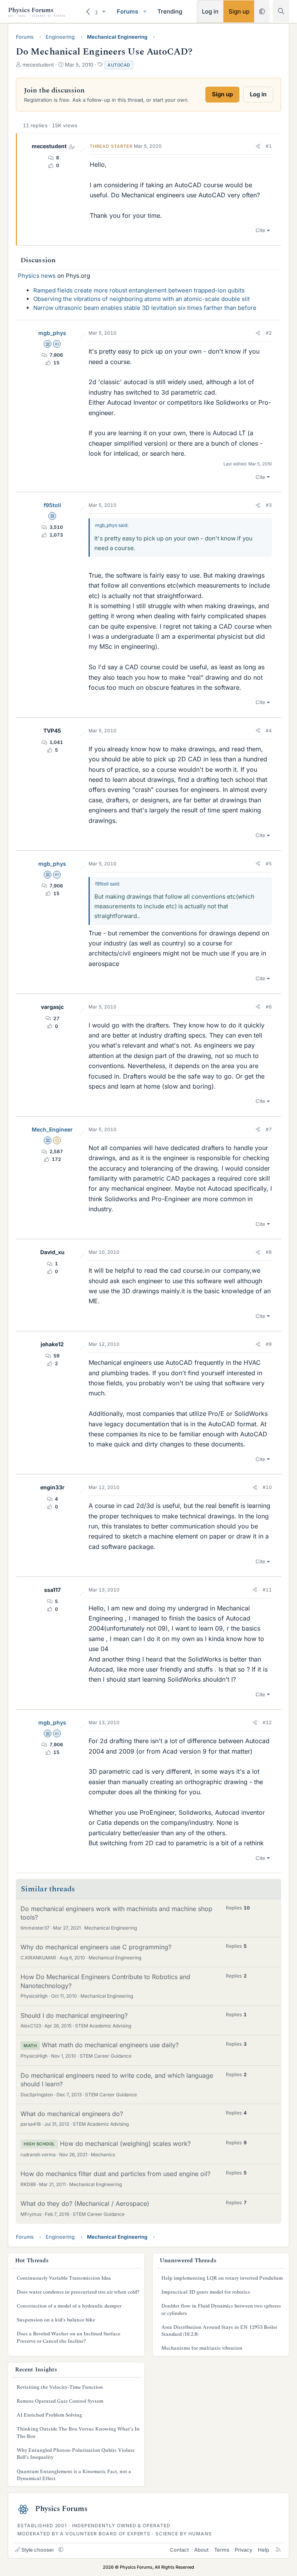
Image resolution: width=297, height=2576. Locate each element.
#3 (269, 505)
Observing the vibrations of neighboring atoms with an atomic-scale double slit (142, 299)
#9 (269, 1344)
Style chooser (38, 2550)
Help (264, 2550)
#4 (269, 731)
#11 (267, 1590)
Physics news (37, 276)
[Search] (281, 11)
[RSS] (278, 2550)
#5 (269, 864)
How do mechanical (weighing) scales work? (125, 2144)
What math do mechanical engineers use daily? (110, 2045)
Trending (170, 11)
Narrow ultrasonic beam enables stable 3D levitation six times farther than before (145, 308)
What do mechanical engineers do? (72, 2114)
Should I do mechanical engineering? (74, 2015)
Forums (127, 11)
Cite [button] (260, 230)
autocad (119, 65)
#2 (269, 333)
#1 (269, 146)
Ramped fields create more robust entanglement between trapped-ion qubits (139, 290)
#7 (269, 1129)
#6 (269, 1007)
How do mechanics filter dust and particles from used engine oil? (115, 2174)
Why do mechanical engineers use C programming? (96, 1947)
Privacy (243, 2550)
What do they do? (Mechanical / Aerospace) (85, 2203)
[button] (104, 11)
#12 (267, 1722)
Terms (222, 2550)
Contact (179, 2550)
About (201, 2550)
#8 (269, 1252)
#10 (267, 1487)
